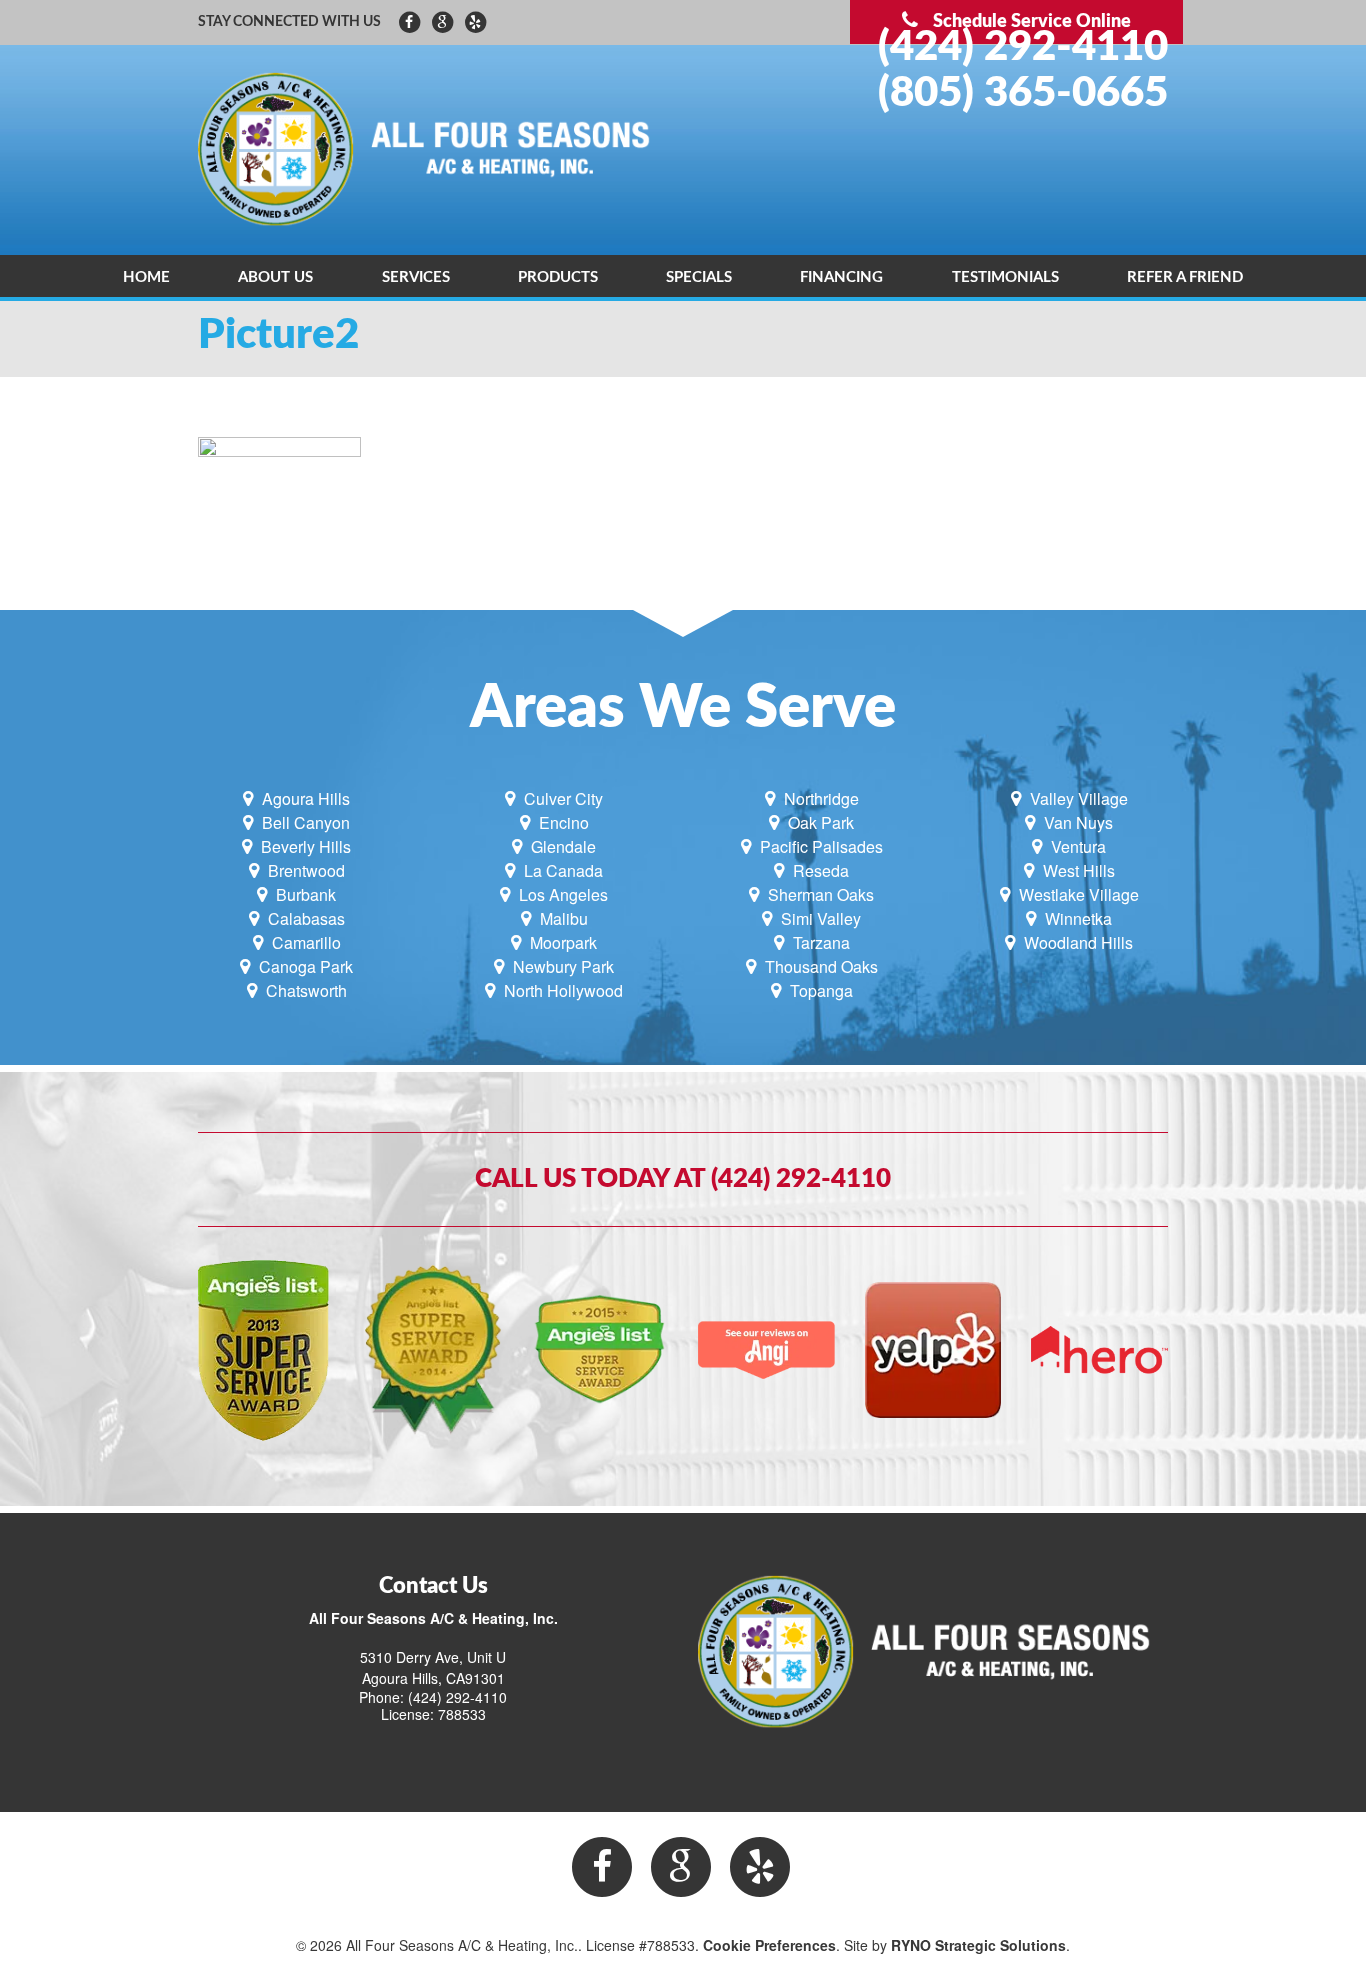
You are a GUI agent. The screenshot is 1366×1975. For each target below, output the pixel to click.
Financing (841, 277)
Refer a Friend (1185, 277)
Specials (699, 277)
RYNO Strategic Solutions (978, 1945)
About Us (275, 277)
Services (416, 277)
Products (558, 277)
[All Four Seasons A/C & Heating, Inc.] (433, 148)
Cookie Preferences (769, 1945)
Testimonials (1005, 277)
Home (146, 277)
